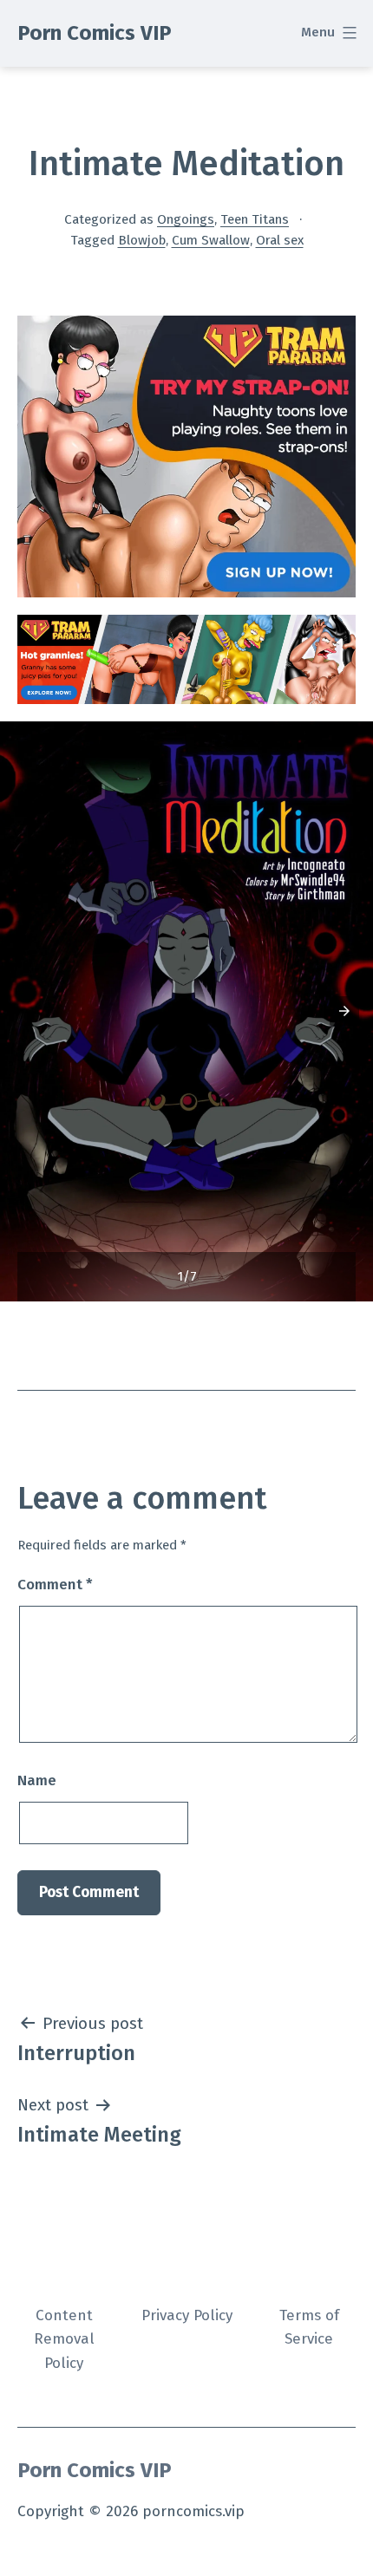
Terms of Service (309, 2327)
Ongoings (186, 219)
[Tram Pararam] (186, 456)
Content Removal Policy (64, 2339)
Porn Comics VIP (95, 33)
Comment (55, 1585)
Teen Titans (255, 219)
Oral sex (280, 240)
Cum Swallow (211, 240)
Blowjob (142, 240)
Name (37, 1780)
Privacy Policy (187, 2315)
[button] (344, 1011)
